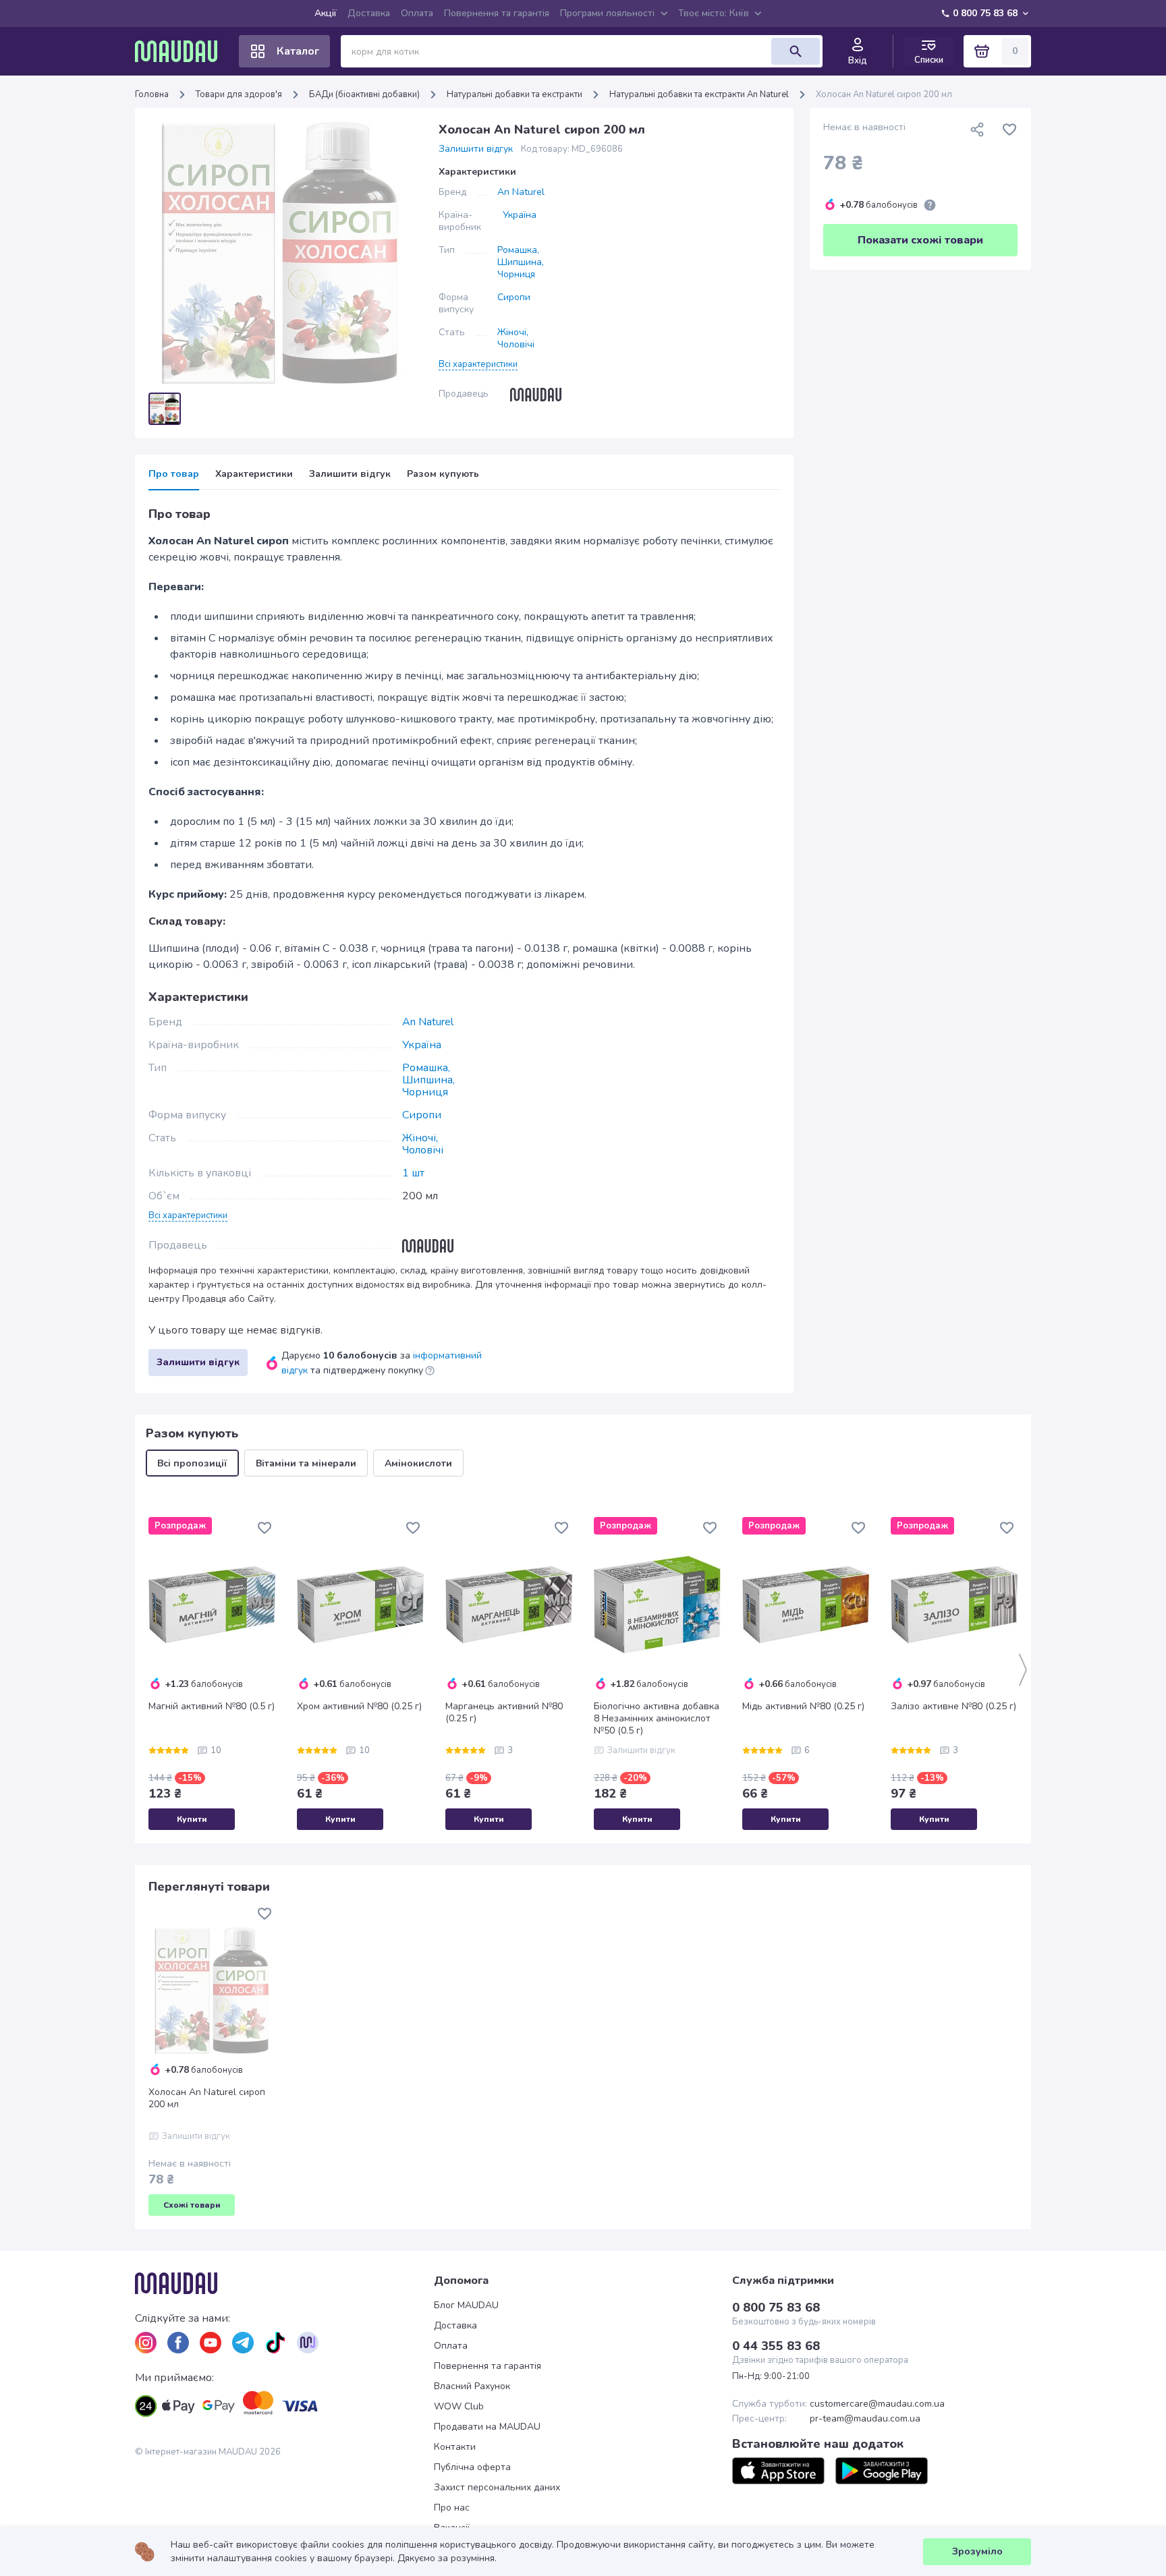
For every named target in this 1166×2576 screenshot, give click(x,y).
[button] (478, 364)
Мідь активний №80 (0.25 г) (803, 1707)
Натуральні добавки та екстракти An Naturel (699, 94)
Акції (326, 13)
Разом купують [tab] (443, 474)
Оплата (417, 13)
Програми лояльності (607, 13)
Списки (929, 60)
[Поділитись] (977, 130)
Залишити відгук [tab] (350, 474)
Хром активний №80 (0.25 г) (359, 1707)
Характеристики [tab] (254, 474)
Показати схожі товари (920, 240)
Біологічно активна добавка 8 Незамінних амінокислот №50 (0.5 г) (657, 1719)
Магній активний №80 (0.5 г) (212, 1707)
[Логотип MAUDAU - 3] (284, 2283)
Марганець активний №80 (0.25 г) (504, 1713)
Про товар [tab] (174, 474)
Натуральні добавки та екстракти (515, 94)
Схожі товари (192, 2205)
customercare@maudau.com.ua (877, 2404)
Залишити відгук (476, 149)
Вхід (858, 61)
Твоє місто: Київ (714, 13)
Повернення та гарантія (497, 13)
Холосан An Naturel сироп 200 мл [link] (884, 94)
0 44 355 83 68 (776, 2346)
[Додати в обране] (1009, 130)
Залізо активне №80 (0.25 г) (953, 1707)
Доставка (369, 13)
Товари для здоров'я (239, 94)
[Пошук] (796, 51)
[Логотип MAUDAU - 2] (182, 51)
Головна (152, 94)
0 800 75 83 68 (985, 13)
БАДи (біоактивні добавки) (364, 94)
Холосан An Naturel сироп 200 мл (207, 2098)
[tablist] (464, 479)
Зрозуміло (977, 2551)
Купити (192, 1819)
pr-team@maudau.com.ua (865, 2419)
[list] (146, 2343)
